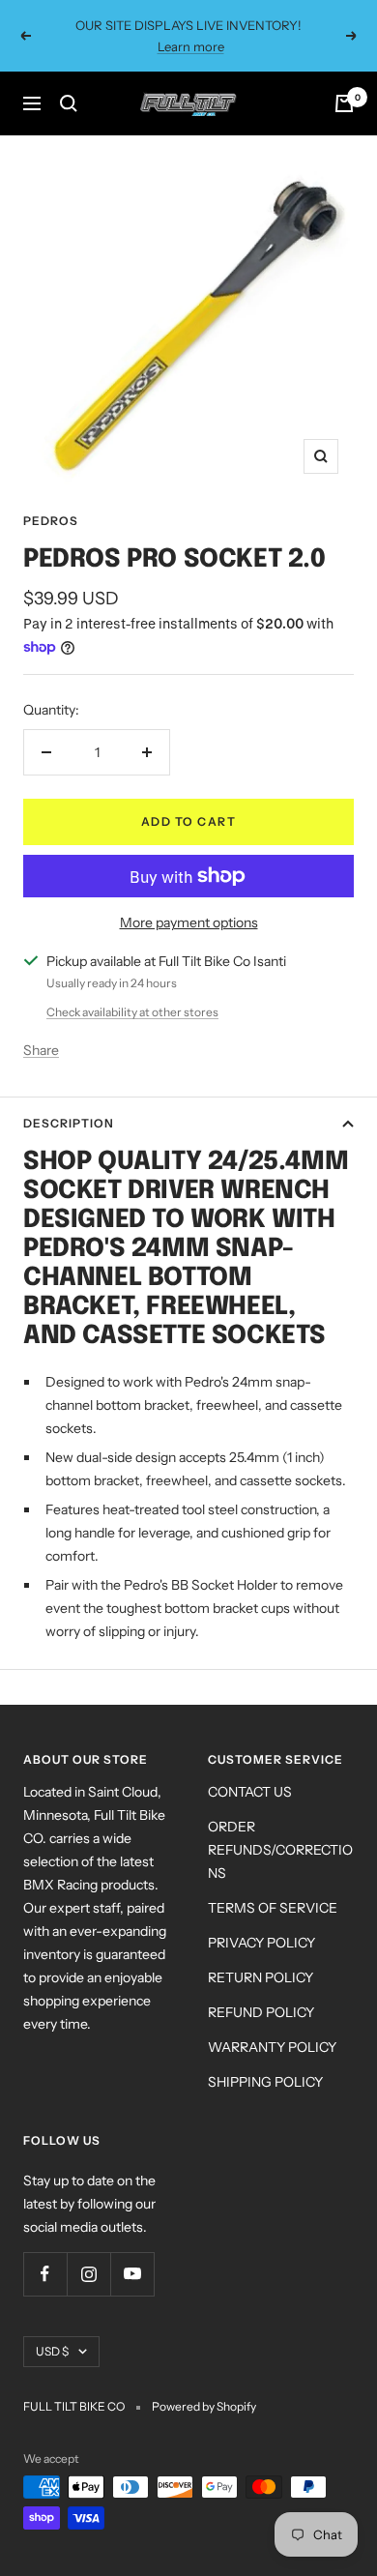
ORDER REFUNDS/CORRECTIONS (280, 1850)
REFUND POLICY (261, 2012)
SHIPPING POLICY (265, 2082)
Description (69, 1123)
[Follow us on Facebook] (45, 2274)
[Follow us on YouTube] (132, 2274)
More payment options (189, 922)
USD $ (52, 2351)
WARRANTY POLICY (272, 2047)
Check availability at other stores (132, 1012)
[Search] (69, 103)
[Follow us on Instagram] (88, 2274)
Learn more (191, 45)
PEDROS (51, 521)
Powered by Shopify (204, 2406)
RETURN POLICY (261, 1977)
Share (41, 1050)
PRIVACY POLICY (261, 1943)
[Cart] (344, 103)
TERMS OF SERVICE (273, 1908)
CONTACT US (250, 1792)
